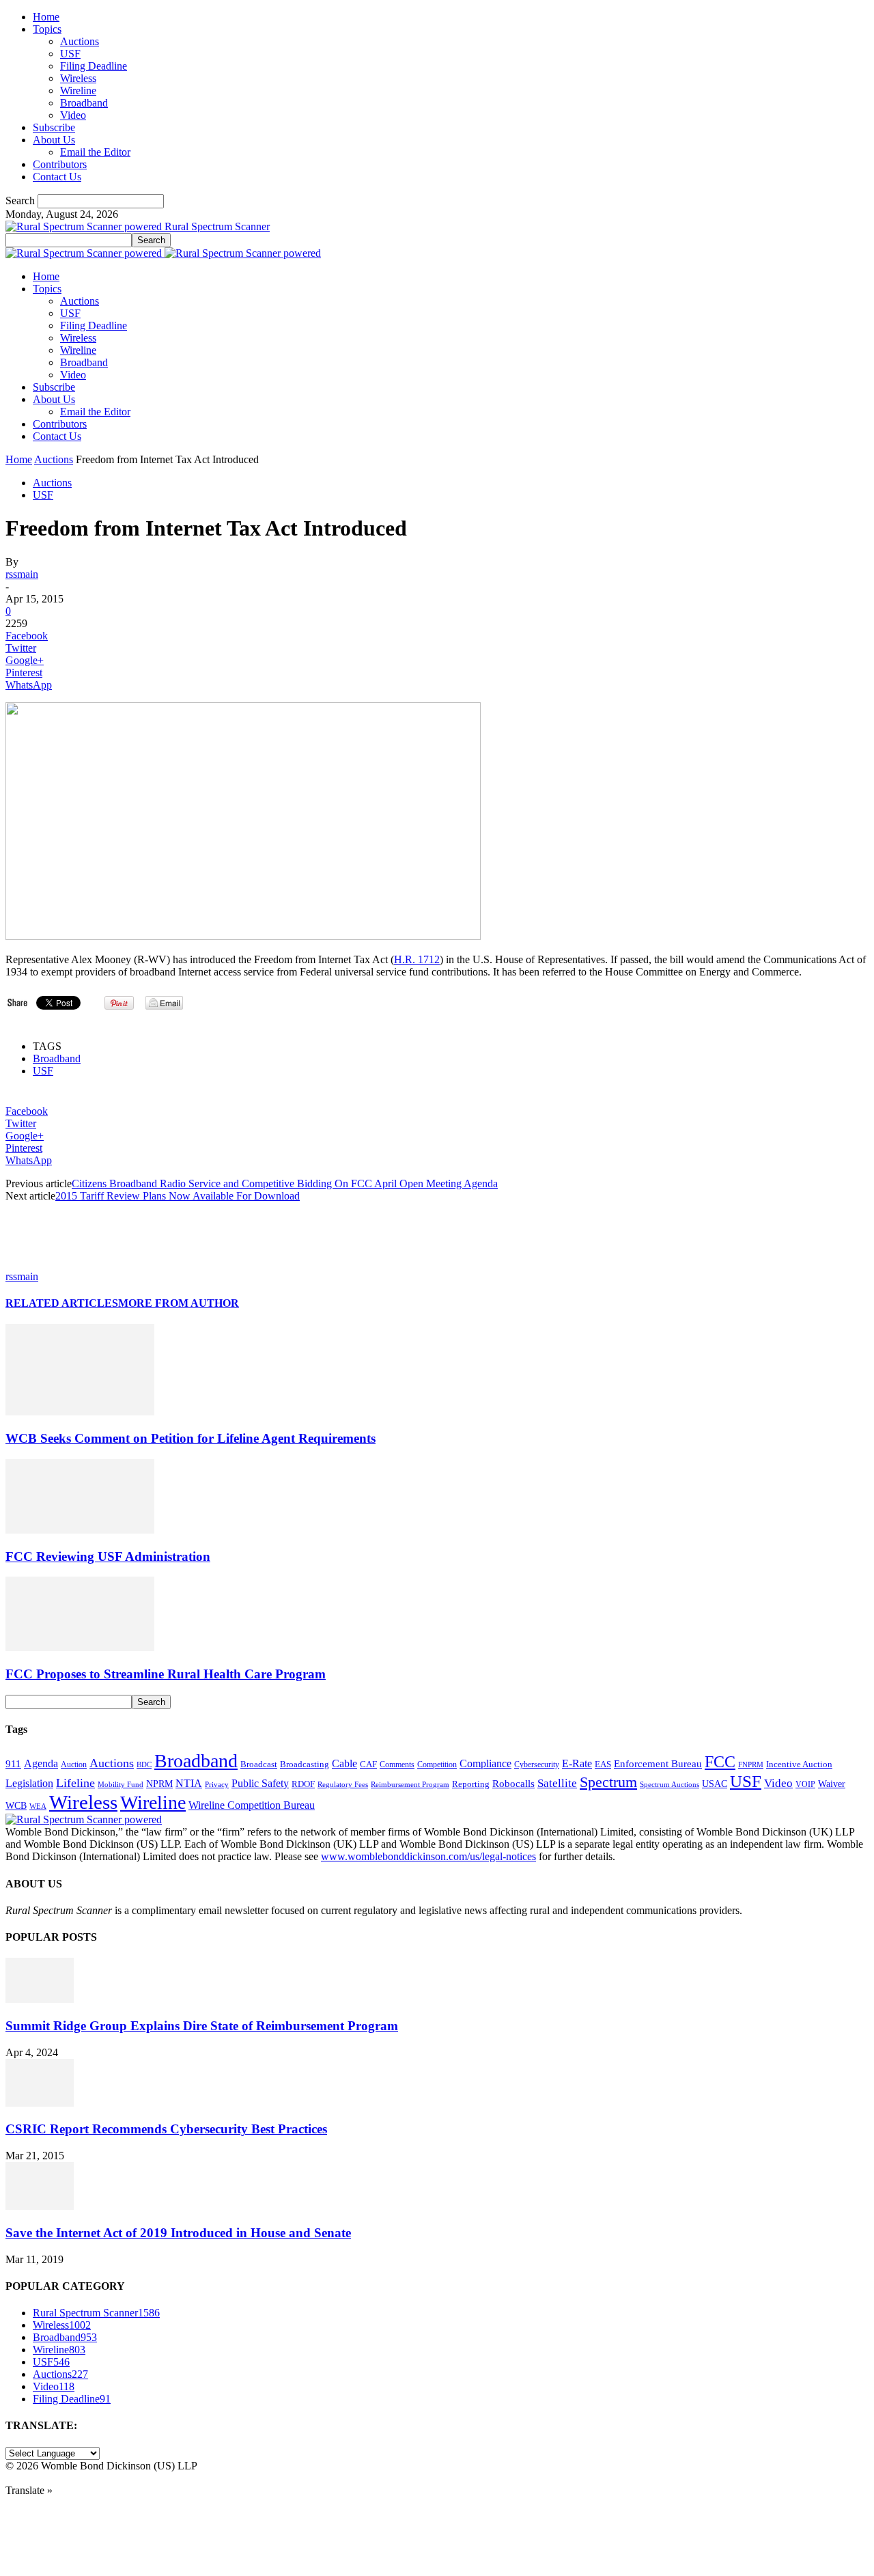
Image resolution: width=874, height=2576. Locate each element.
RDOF (303, 1784)
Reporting (471, 1784)
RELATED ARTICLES (62, 1303)
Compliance (485, 1763)
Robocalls (513, 1783)
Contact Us (57, 177)
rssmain (22, 574)
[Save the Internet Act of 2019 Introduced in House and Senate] (40, 2206)
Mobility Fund (121, 1784)
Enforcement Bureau (658, 1764)
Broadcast (259, 1764)
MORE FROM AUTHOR (179, 1303)
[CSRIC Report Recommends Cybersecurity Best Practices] (40, 2103)
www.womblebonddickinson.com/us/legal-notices (428, 1856)
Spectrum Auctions (669, 1784)
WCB (16, 1805)
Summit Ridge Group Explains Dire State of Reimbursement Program (202, 2026)
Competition (437, 1765)
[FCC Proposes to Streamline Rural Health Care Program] (80, 1647)
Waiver (832, 1784)
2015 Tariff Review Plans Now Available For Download (178, 1196)
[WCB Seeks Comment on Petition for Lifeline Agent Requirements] (80, 1412)
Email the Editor (95, 152)
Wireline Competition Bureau (252, 1805)
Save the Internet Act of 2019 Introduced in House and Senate (178, 2233)
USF (70, 54)
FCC (720, 1762)
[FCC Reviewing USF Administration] (80, 1530)
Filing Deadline (94, 66)
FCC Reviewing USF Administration (108, 1556)
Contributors (60, 164)
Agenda (41, 1763)
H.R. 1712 (417, 959)
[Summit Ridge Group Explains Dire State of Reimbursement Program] (40, 1999)
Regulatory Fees (343, 1784)
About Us (54, 140)
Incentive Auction (799, 1764)
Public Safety (260, 1783)
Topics (47, 29)
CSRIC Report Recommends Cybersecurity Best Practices (166, 2129)
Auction (74, 1764)
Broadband (84, 103)
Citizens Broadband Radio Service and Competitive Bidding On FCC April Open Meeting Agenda (285, 1183)
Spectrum (608, 1782)
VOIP (805, 1784)
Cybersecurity (537, 1764)
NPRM (159, 1784)
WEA (38, 1806)
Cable (344, 1763)
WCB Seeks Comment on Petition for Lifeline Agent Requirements (191, 1438)
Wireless (78, 78)
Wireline (78, 91)
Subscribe (54, 127)
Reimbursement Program (410, 1784)
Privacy (217, 1784)
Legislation (29, 1783)
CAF (368, 1764)
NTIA (189, 1783)
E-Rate (577, 1763)
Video (73, 115)
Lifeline (75, 1783)
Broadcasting (305, 1764)
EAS (603, 1764)
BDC (144, 1764)
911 (13, 1764)
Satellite (557, 1783)
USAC (715, 1784)
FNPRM (751, 1765)
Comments (397, 1764)
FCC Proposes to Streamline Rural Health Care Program (166, 1674)
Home (46, 17)
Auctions (80, 41)
